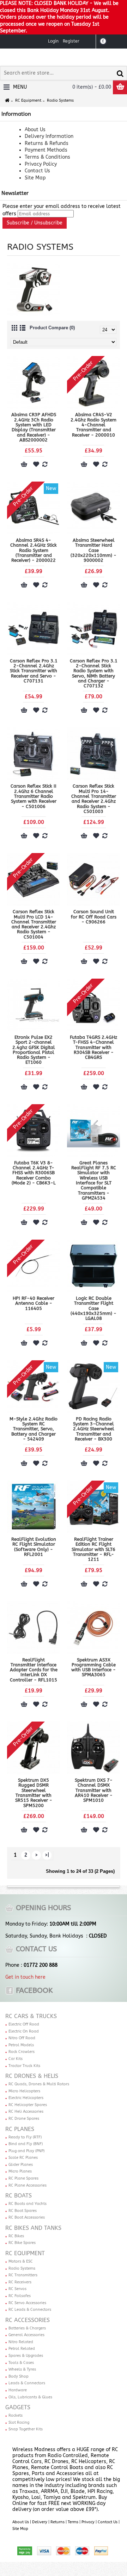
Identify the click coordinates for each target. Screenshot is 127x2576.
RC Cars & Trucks (31, 2016)
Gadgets (18, 2407)
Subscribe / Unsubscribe (35, 223)
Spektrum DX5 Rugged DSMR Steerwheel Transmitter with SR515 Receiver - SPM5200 (34, 1793)
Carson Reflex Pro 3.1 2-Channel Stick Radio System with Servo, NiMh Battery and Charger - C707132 (94, 673)
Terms (73, 2522)
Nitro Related (21, 2342)
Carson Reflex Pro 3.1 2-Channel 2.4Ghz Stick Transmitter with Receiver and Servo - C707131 (34, 671)
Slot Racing (19, 2422)
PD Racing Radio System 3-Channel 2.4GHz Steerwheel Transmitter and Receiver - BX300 (94, 1429)
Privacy (88, 2522)
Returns (58, 2522)
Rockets (16, 2415)
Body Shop (19, 2376)
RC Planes (20, 2129)
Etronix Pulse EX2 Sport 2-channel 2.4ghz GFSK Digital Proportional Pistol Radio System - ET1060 (34, 1050)
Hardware (18, 2390)
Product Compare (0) (52, 328)
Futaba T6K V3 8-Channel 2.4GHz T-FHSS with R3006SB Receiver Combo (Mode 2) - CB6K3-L (34, 1173)
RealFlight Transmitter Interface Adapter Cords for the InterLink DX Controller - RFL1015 (34, 1670)
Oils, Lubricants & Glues (30, 2397)
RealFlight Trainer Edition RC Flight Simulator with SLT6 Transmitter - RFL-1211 (93, 1549)
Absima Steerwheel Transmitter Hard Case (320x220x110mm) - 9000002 (93, 550)
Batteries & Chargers (27, 2328)
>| (47, 1855)
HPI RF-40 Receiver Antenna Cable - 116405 (34, 1303)
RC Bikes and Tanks (33, 2228)
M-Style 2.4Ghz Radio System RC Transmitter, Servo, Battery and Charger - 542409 (34, 1429)
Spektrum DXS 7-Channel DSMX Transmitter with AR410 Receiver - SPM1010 (94, 1790)
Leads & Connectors (27, 2383)
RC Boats (19, 2196)
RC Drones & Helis (32, 2076)
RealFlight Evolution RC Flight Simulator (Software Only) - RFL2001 (34, 1547)
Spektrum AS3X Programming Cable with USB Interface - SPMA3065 (93, 1667)
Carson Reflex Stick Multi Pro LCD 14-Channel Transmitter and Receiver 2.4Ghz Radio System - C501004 (34, 924)
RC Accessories (28, 2320)
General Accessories (26, 2335)
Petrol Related (22, 2349)
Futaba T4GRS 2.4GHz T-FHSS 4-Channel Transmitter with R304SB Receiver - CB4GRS (93, 1047)
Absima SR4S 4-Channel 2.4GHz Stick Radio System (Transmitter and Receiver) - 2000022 (34, 550)
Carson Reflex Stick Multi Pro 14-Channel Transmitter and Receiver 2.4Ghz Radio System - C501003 (94, 799)
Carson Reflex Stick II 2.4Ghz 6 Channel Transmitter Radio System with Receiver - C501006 (34, 796)
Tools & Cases (21, 2363)
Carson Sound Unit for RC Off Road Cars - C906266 (94, 917)
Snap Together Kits (26, 2429)
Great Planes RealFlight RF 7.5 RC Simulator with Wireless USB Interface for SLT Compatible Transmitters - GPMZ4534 (94, 1180)
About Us (21, 2522)
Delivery (40, 2522)
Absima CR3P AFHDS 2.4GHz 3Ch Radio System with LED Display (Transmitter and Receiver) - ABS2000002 (34, 427)
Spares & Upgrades (26, 2356)
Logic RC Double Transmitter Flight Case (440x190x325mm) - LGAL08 (93, 1308)
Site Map (20, 2529)
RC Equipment (25, 2253)
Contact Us (108, 2522)
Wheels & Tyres (22, 2369)
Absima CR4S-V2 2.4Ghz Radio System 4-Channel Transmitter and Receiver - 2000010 (93, 425)
